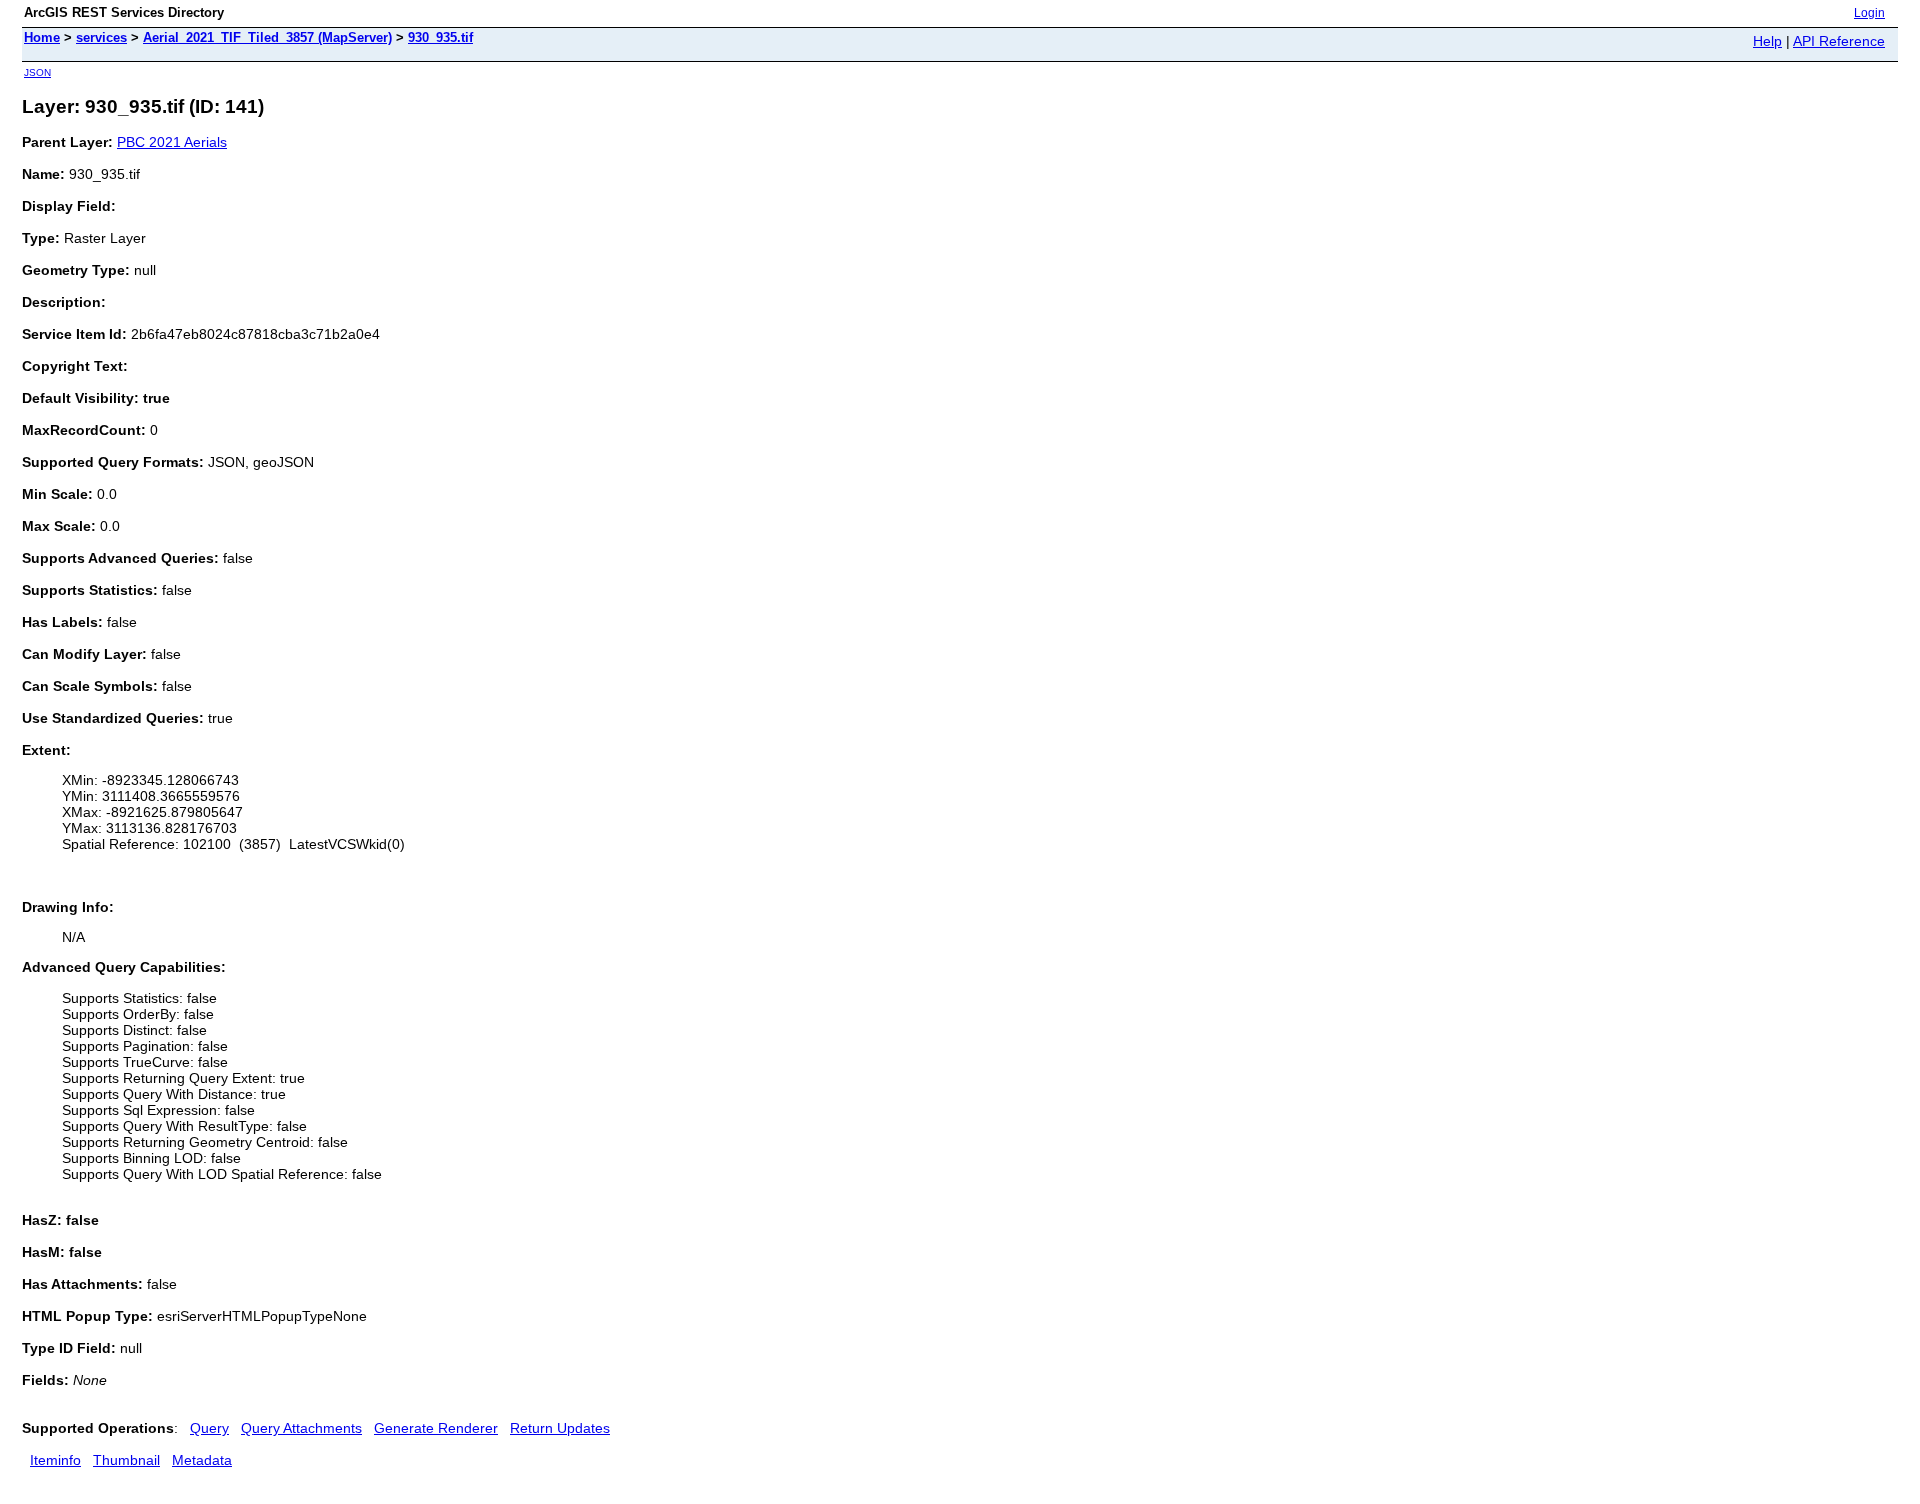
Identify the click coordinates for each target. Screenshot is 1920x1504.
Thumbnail (126, 1460)
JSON (37, 72)
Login (1869, 13)
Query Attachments (301, 1428)
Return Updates (560, 1428)
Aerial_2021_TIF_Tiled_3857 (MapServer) (267, 37)
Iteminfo (55, 1460)
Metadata (202, 1460)
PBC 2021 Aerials (172, 142)
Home (42, 37)
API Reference (1839, 41)
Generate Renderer (436, 1428)
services (101, 37)
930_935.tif (440, 37)
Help (1767, 41)
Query (209, 1428)
